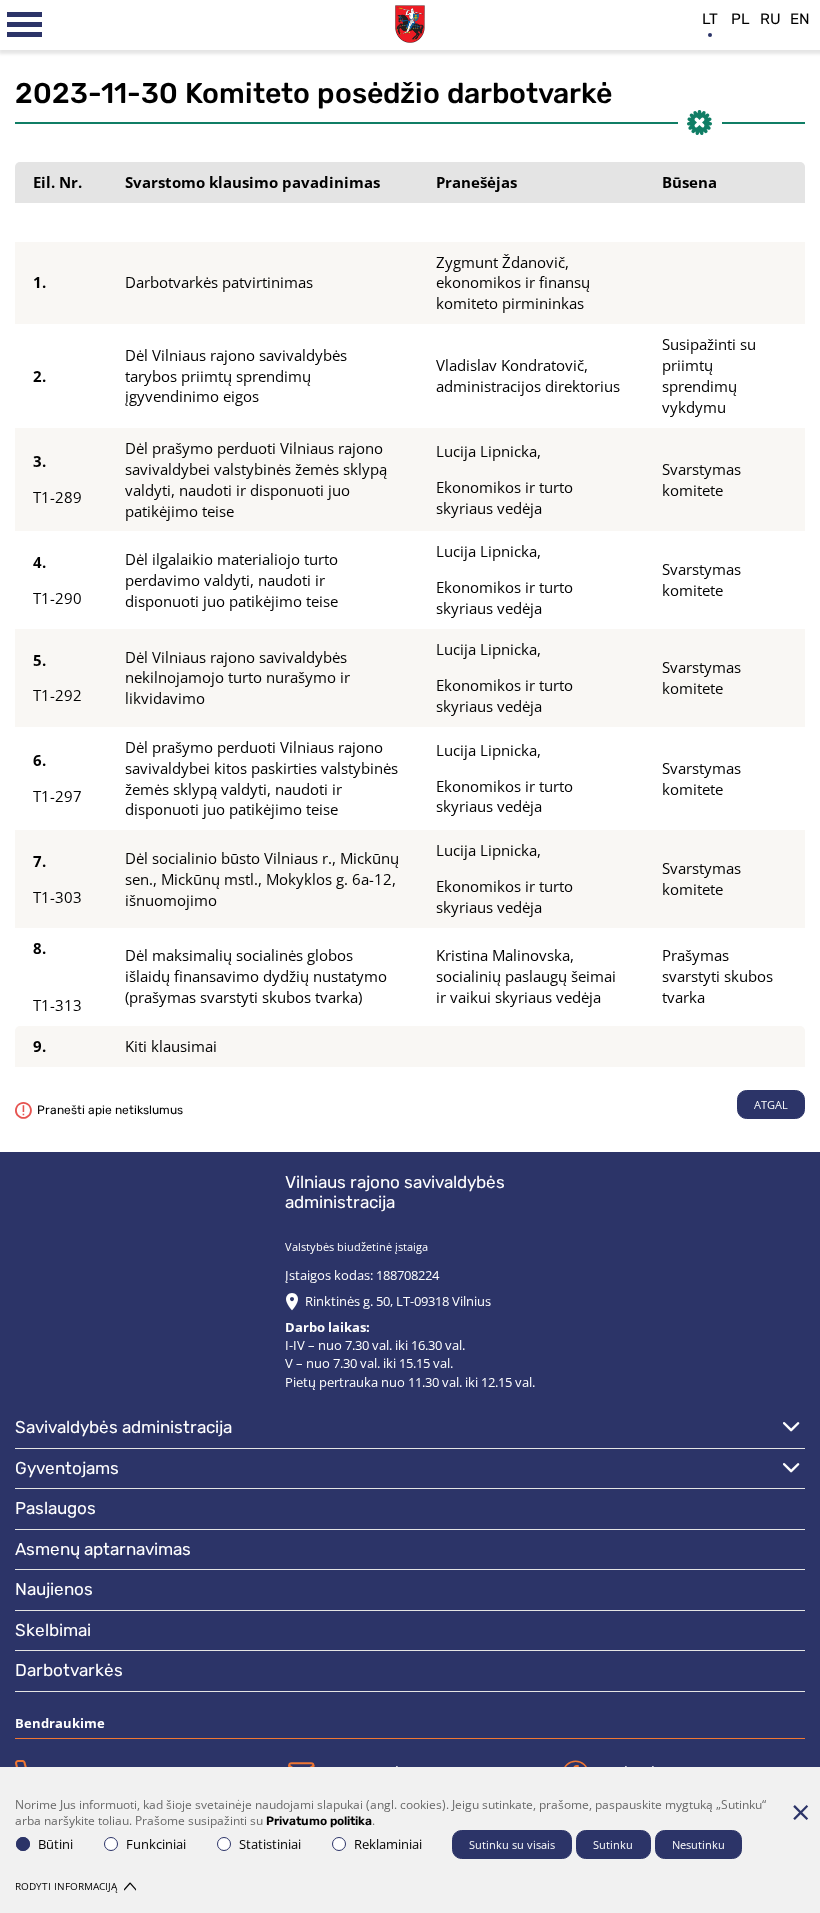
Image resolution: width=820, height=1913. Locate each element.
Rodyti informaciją (66, 1886)
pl (740, 19)
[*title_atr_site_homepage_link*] (410, 21)
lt (710, 19)
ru (770, 19)
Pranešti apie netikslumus (110, 1110)
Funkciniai (156, 1844)
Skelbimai (53, 1630)
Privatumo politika (319, 1821)
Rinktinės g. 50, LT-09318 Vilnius (398, 1301)
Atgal (771, 1104)
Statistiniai (270, 1844)
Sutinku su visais (512, 1844)
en (800, 19)
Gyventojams (67, 1468)
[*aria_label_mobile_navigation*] (25, 25)
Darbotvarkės (69, 1670)
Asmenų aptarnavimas (103, 1549)
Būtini (55, 1844)
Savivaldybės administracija (123, 1427)
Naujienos (54, 1589)
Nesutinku (698, 1844)
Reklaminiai (388, 1844)
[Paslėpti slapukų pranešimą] (800, 1812)
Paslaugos (55, 1508)
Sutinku (613, 1844)
